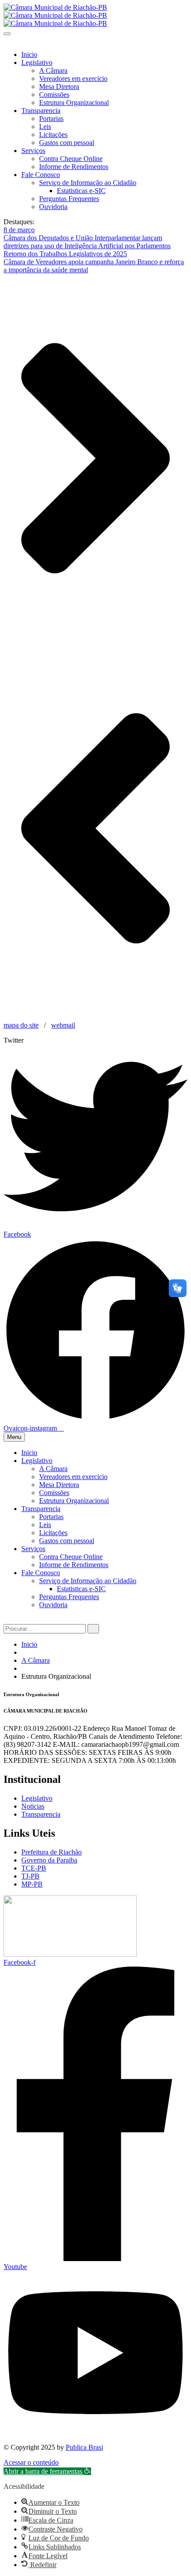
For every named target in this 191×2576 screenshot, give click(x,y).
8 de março (19, 230)
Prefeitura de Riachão (52, 1852)
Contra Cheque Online (71, 159)
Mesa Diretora (59, 87)
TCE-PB (34, 1868)
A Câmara (53, 71)
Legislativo (37, 62)
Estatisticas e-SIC (81, 191)
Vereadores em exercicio (73, 79)
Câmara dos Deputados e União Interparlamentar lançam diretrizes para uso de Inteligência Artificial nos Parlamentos (87, 242)
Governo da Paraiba (49, 1860)
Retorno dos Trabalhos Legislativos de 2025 (65, 254)
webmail (63, 1025)
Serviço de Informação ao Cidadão (88, 183)
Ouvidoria (53, 207)
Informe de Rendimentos (74, 167)
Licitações (53, 135)
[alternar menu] (7, 34)
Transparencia (41, 111)
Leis (45, 127)
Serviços (33, 151)
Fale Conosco (41, 175)
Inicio (29, 54)
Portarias (51, 119)
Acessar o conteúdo (31, 2462)
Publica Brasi (84, 2447)
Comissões (54, 95)
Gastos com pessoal (67, 143)
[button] (47, 2471)
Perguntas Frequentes (69, 199)
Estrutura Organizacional (74, 103)
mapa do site (21, 1025)
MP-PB (32, 1884)
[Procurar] (93, 1629)
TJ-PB (30, 1876)
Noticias (33, 1806)
